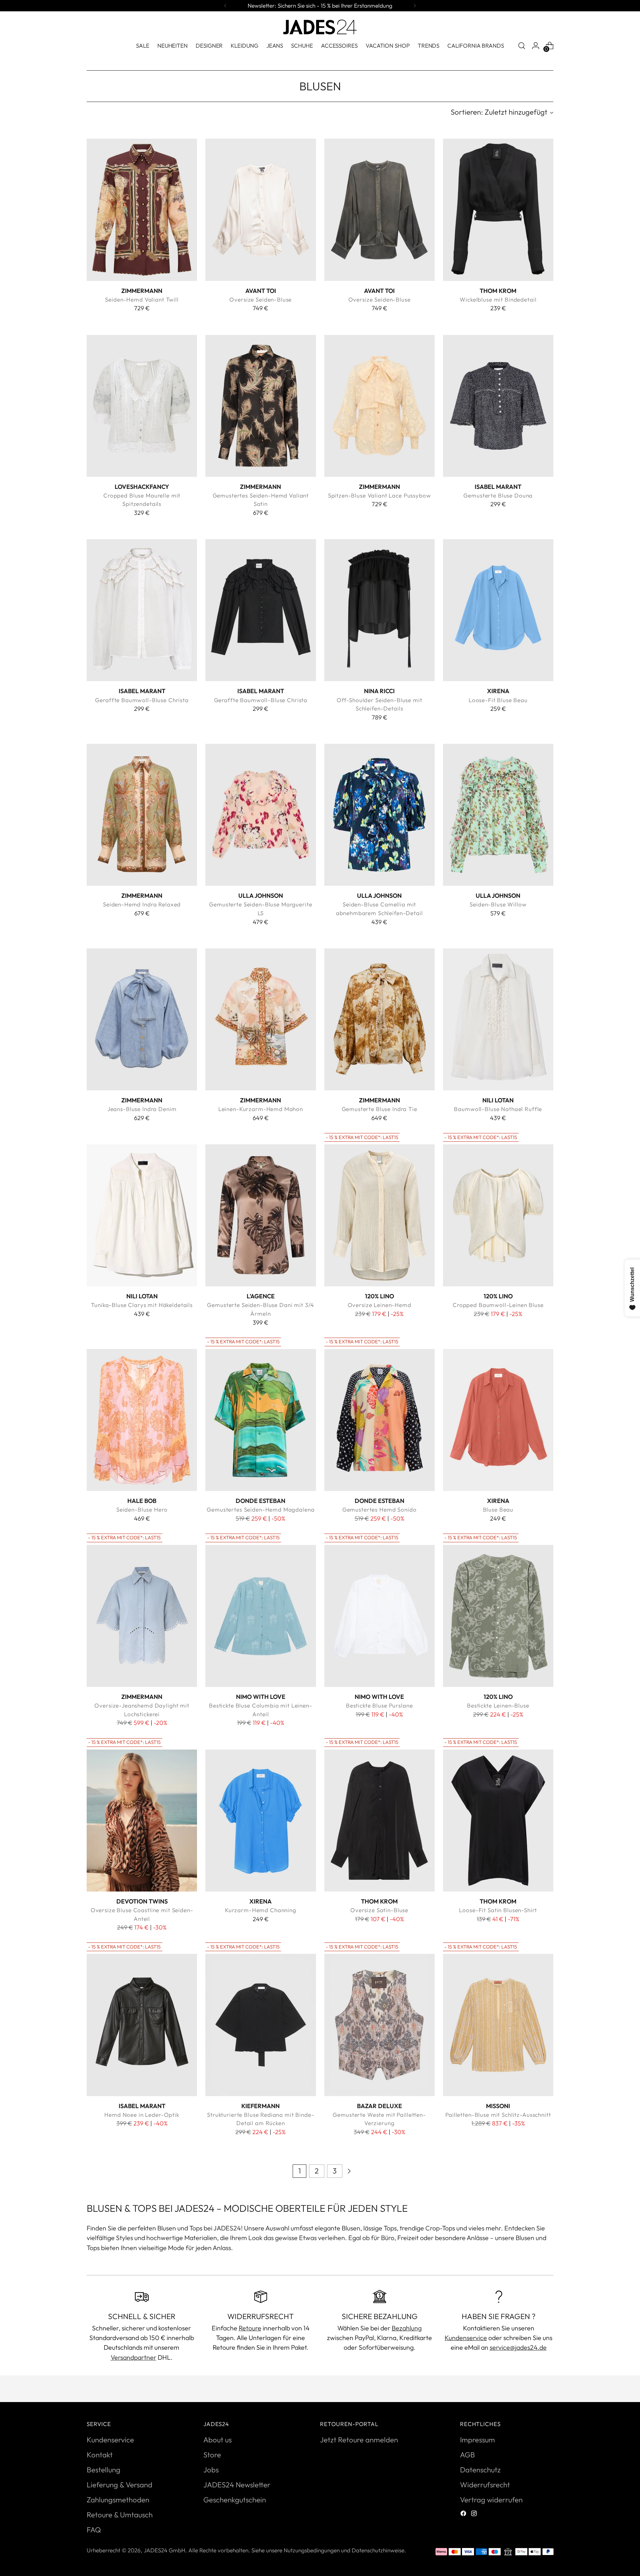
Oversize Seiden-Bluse (260, 299)
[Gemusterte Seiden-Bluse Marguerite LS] (260, 815)
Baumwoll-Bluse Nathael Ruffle (498, 1109)
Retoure (250, 2328)
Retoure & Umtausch (120, 2515)
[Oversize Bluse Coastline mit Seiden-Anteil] (142, 1821)
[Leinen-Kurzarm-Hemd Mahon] (260, 1019)
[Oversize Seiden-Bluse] (260, 210)
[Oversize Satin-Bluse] (379, 1821)
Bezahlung (407, 2328)
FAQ (94, 2530)
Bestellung (103, 2470)
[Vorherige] (225, 6)
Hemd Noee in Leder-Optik (142, 2115)
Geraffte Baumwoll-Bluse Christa (142, 700)
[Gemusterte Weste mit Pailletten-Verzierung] (379, 2025)
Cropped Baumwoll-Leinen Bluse (498, 1305)
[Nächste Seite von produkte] (349, 2171)
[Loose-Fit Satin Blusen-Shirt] (498, 1821)
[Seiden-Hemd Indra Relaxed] (142, 815)
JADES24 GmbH (164, 2550)
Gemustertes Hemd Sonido (379, 1509)
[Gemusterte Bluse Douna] (498, 406)
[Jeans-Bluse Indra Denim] (142, 1019)
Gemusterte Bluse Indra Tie (379, 1109)
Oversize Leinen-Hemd (379, 1305)
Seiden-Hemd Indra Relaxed (142, 904)
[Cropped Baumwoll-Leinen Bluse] (498, 1215)
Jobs (211, 2470)
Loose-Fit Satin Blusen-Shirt (498, 1910)
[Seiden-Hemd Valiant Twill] (142, 210)
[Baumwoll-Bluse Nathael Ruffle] (498, 1019)
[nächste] (415, 6)
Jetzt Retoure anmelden (359, 2440)
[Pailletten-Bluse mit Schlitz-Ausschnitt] (498, 2025)
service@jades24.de (518, 2347)
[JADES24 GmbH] (320, 27)
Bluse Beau (498, 1509)
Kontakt (100, 2455)
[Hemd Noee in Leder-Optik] (142, 2025)
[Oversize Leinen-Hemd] (379, 1215)
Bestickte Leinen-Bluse (498, 1705)
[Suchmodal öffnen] (522, 46)
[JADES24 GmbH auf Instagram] (475, 2514)
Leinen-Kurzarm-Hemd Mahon (261, 1109)
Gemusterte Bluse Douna (498, 495)
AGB (467, 2455)
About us (217, 2440)
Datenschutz (480, 2470)
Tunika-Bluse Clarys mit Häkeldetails (142, 1305)
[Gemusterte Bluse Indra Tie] (379, 1019)
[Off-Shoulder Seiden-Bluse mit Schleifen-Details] (379, 610)
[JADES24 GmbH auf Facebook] (464, 2514)
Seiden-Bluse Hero (142, 1509)
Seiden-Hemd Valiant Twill (142, 299)
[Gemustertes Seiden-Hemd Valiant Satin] (260, 406)
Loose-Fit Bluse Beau (498, 700)
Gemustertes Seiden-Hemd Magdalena (260, 1509)
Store (212, 2455)
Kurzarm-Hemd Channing (261, 1910)
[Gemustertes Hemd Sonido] (379, 1420)
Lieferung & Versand (119, 2485)
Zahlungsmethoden (118, 2500)
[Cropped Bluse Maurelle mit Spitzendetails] (142, 406)
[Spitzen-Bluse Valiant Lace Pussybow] (379, 406)
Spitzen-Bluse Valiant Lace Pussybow (379, 495)
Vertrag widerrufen (491, 2500)
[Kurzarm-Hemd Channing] (260, 1821)
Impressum (477, 2440)
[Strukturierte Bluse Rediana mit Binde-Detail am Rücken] (260, 2025)
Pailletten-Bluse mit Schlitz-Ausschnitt (498, 2115)
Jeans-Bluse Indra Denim (142, 1109)
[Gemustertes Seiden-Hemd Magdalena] (260, 1420)
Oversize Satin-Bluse (379, 1910)
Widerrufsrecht (485, 2485)
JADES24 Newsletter (237, 2485)
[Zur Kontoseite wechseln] (536, 46)
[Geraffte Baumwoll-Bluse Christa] (142, 610)
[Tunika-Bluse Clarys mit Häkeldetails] (142, 1215)
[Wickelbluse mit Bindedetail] (498, 210)
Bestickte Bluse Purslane (379, 1705)
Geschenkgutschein (235, 2500)
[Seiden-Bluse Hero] (142, 1420)
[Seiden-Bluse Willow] (498, 815)
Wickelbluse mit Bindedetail (498, 299)
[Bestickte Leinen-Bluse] (498, 1616)
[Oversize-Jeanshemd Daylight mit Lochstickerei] (142, 1616)
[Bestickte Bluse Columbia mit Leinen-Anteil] (260, 1616)
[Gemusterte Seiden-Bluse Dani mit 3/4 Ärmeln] (260, 1215)
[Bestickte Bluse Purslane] (379, 1616)
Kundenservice (466, 2338)
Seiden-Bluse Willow (498, 904)
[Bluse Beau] (498, 1420)
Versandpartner (133, 2357)
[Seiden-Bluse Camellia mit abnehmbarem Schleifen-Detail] (379, 815)
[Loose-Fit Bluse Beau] (498, 610)
